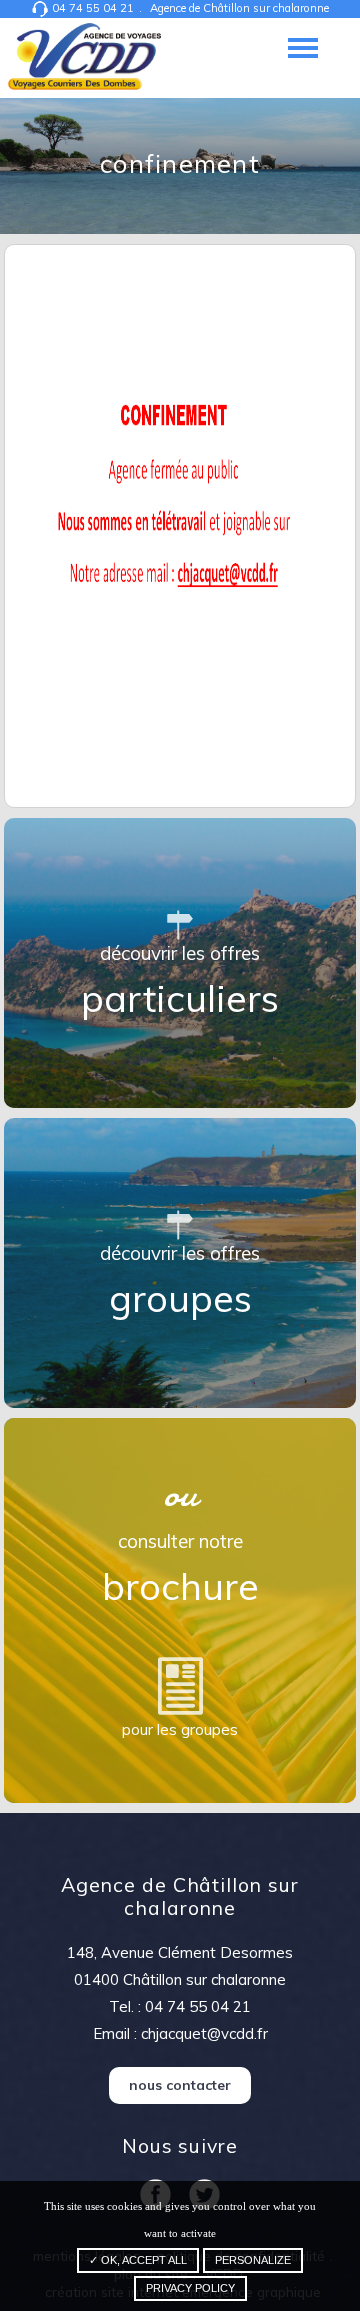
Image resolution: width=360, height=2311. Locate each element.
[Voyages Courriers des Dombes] (85, 58)
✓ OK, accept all (138, 2260)
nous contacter (180, 2084)
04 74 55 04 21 (93, 8)
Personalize (253, 2260)
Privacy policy (190, 2288)
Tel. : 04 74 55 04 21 (180, 2006)
